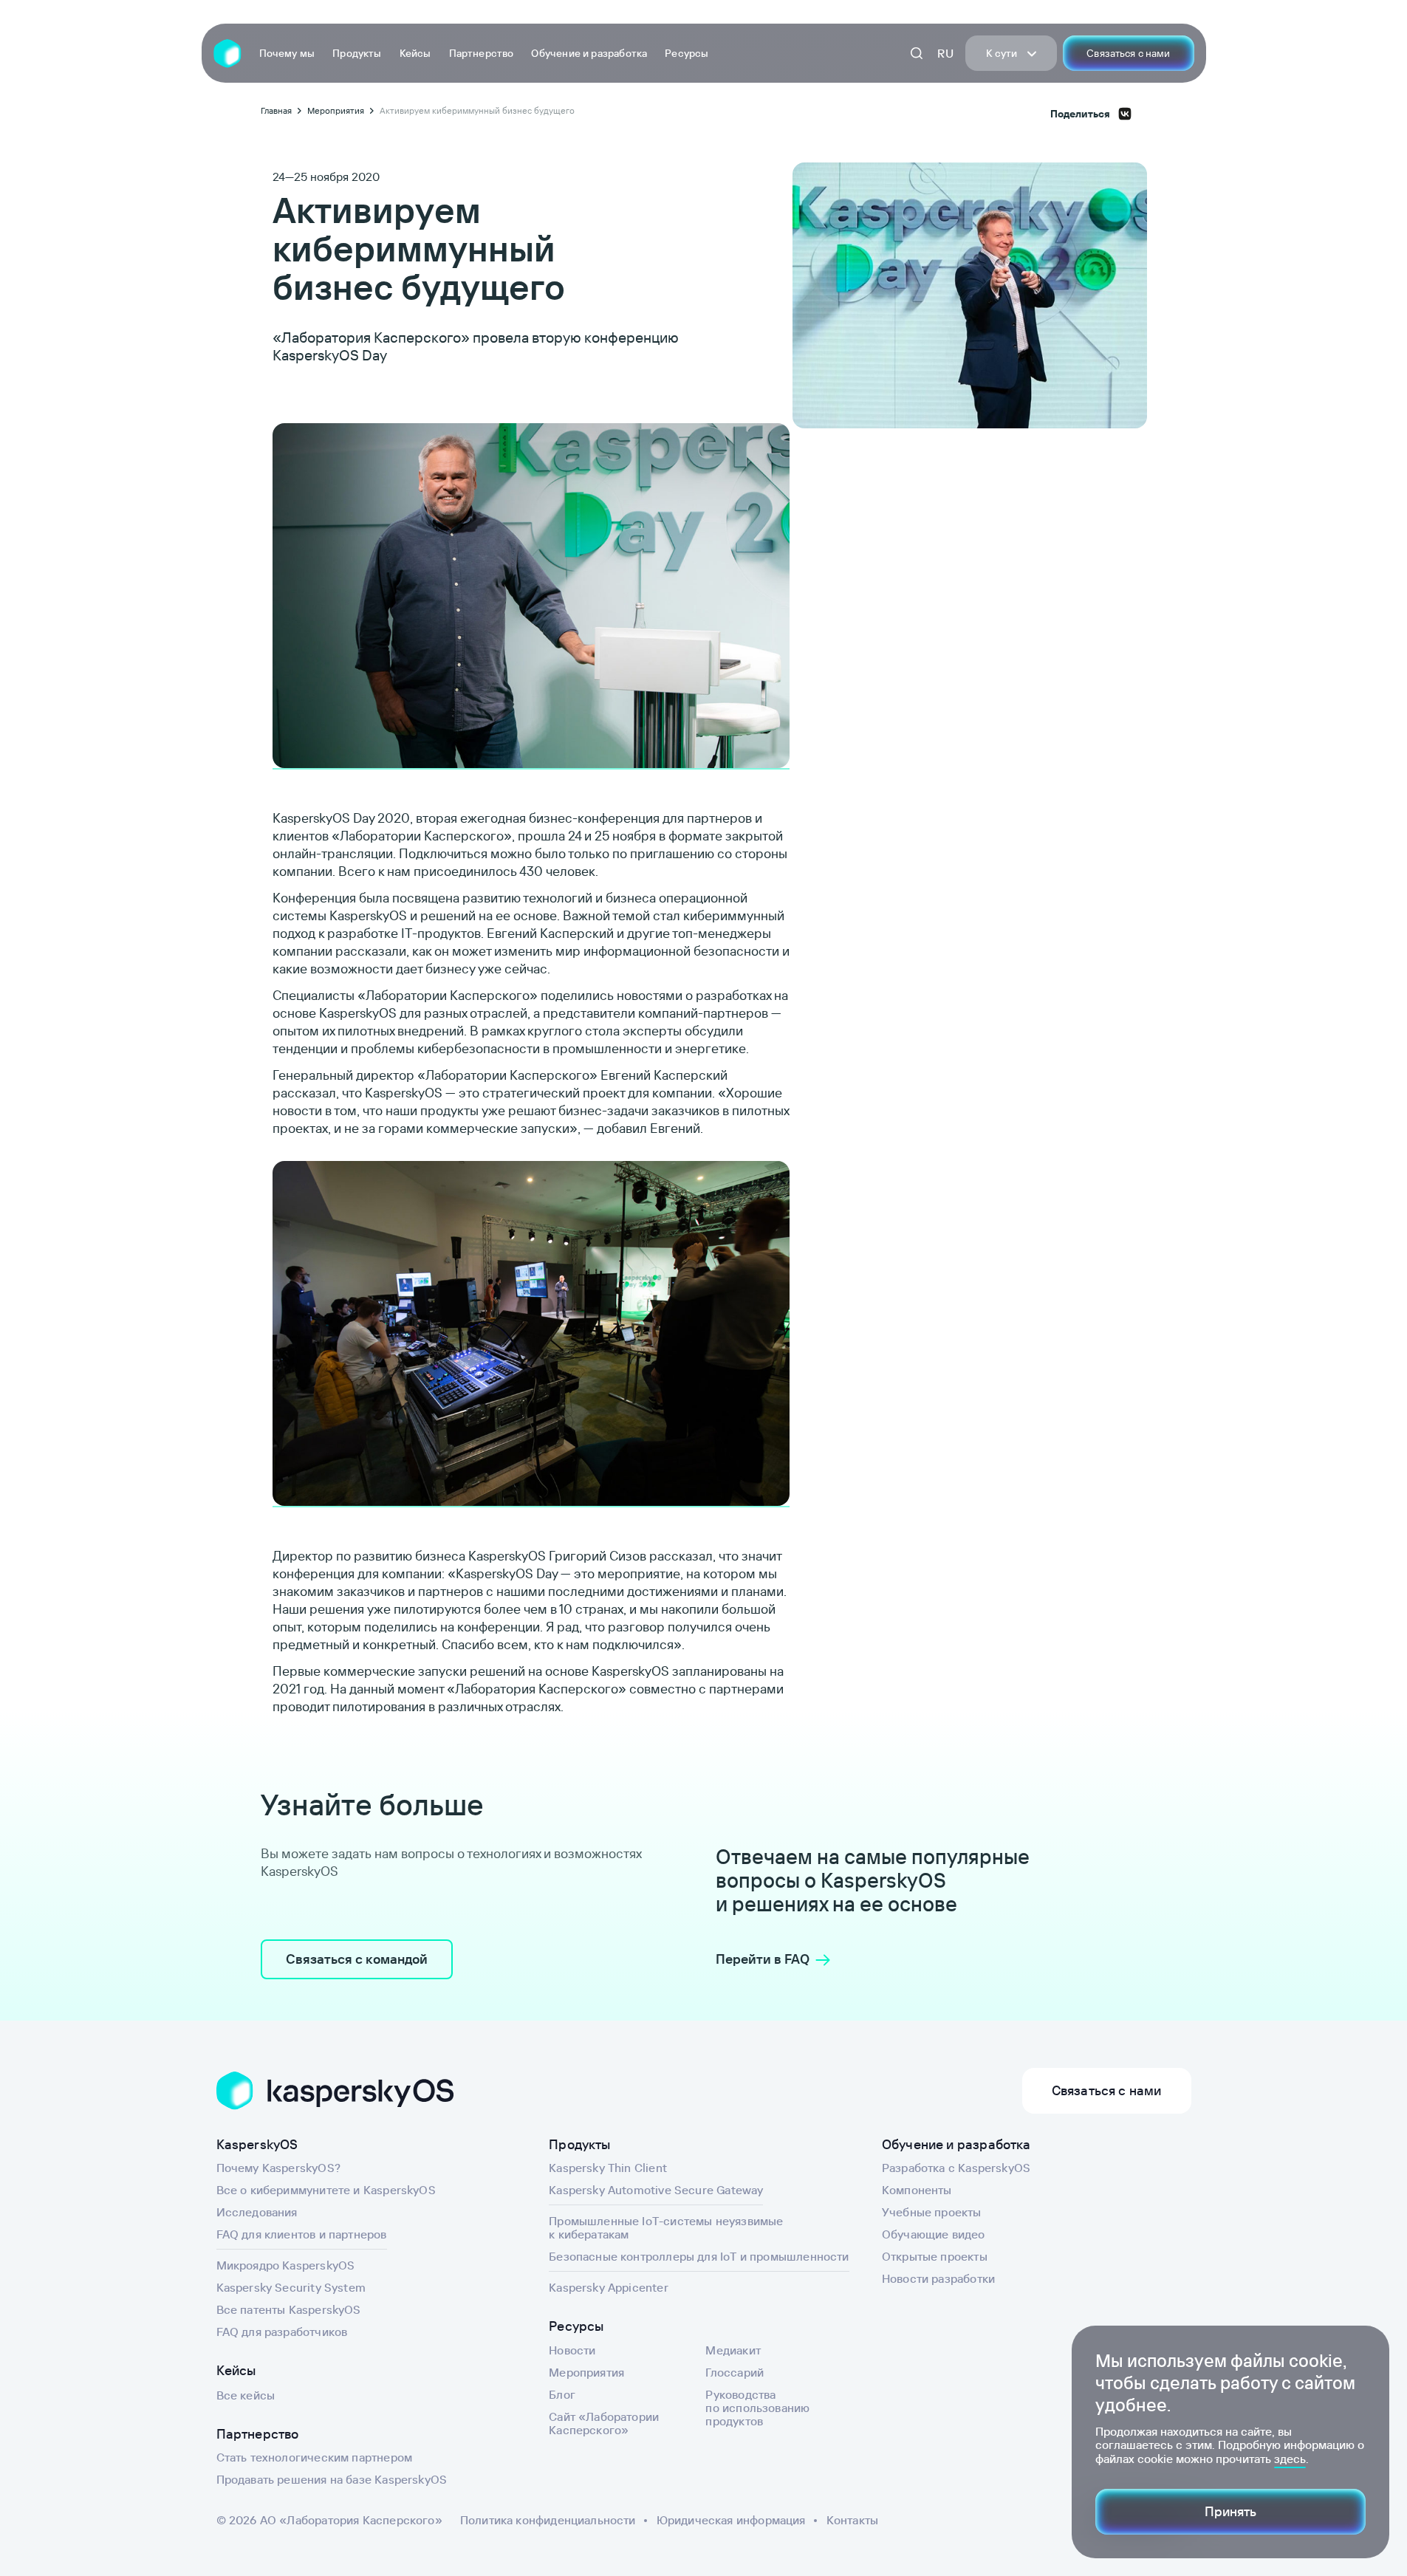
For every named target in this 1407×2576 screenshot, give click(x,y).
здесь (1290, 2459)
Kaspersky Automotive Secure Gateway (656, 2190)
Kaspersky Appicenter (609, 2287)
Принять (1230, 2511)
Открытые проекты (935, 2256)
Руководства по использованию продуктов (757, 2408)
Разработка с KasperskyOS (956, 2168)
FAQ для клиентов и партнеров (302, 2234)
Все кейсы (246, 2395)
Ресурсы (687, 53)
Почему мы (287, 53)
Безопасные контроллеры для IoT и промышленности (699, 2256)
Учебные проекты (932, 2212)
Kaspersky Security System (291, 2287)
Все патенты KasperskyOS (289, 2309)
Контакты (852, 2520)
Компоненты (917, 2190)
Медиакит (733, 2350)
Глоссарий (735, 2372)
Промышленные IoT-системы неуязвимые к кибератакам (666, 2227)
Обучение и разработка (589, 53)
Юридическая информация (731, 2520)
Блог (562, 2394)
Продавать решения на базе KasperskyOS (332, 2479)
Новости (572, 2350)
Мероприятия (586, 2372)
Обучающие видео (934, 2234)
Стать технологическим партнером (315, 2457)
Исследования (257, 2212)
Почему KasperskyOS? (278, 2168)
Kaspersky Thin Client (608, 2168)
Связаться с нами (1128, 53)
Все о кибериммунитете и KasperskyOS (326, 2190)
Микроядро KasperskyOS (286, 2265)
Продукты (357, 53)
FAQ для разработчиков (282, 2332)
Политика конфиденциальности (548, 2520)
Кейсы (415, 53)
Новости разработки (938, 2278)
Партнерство (482, 53)
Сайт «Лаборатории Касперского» (604, 2423)
